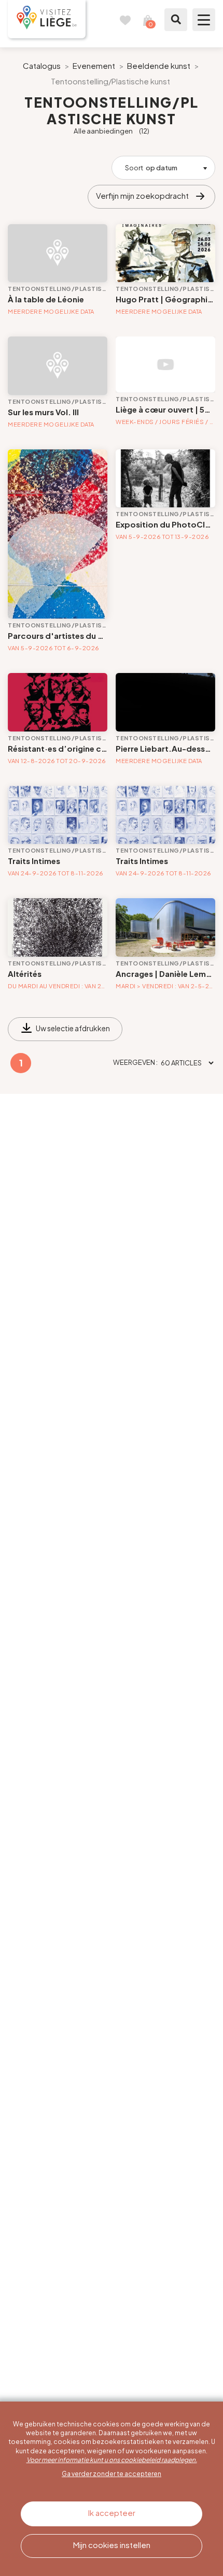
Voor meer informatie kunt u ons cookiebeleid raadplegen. (112, 2460)
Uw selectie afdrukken (73, 1028)
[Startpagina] (47, 19)
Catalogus (42, 65)
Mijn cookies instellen (112, 2545)
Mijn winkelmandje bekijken (148, 20)
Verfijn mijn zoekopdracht (142, 195)
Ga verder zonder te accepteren (112, 2474)
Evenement (94, 65)
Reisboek (125, 20)
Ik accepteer (112, 2513)
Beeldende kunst (159, 65)
